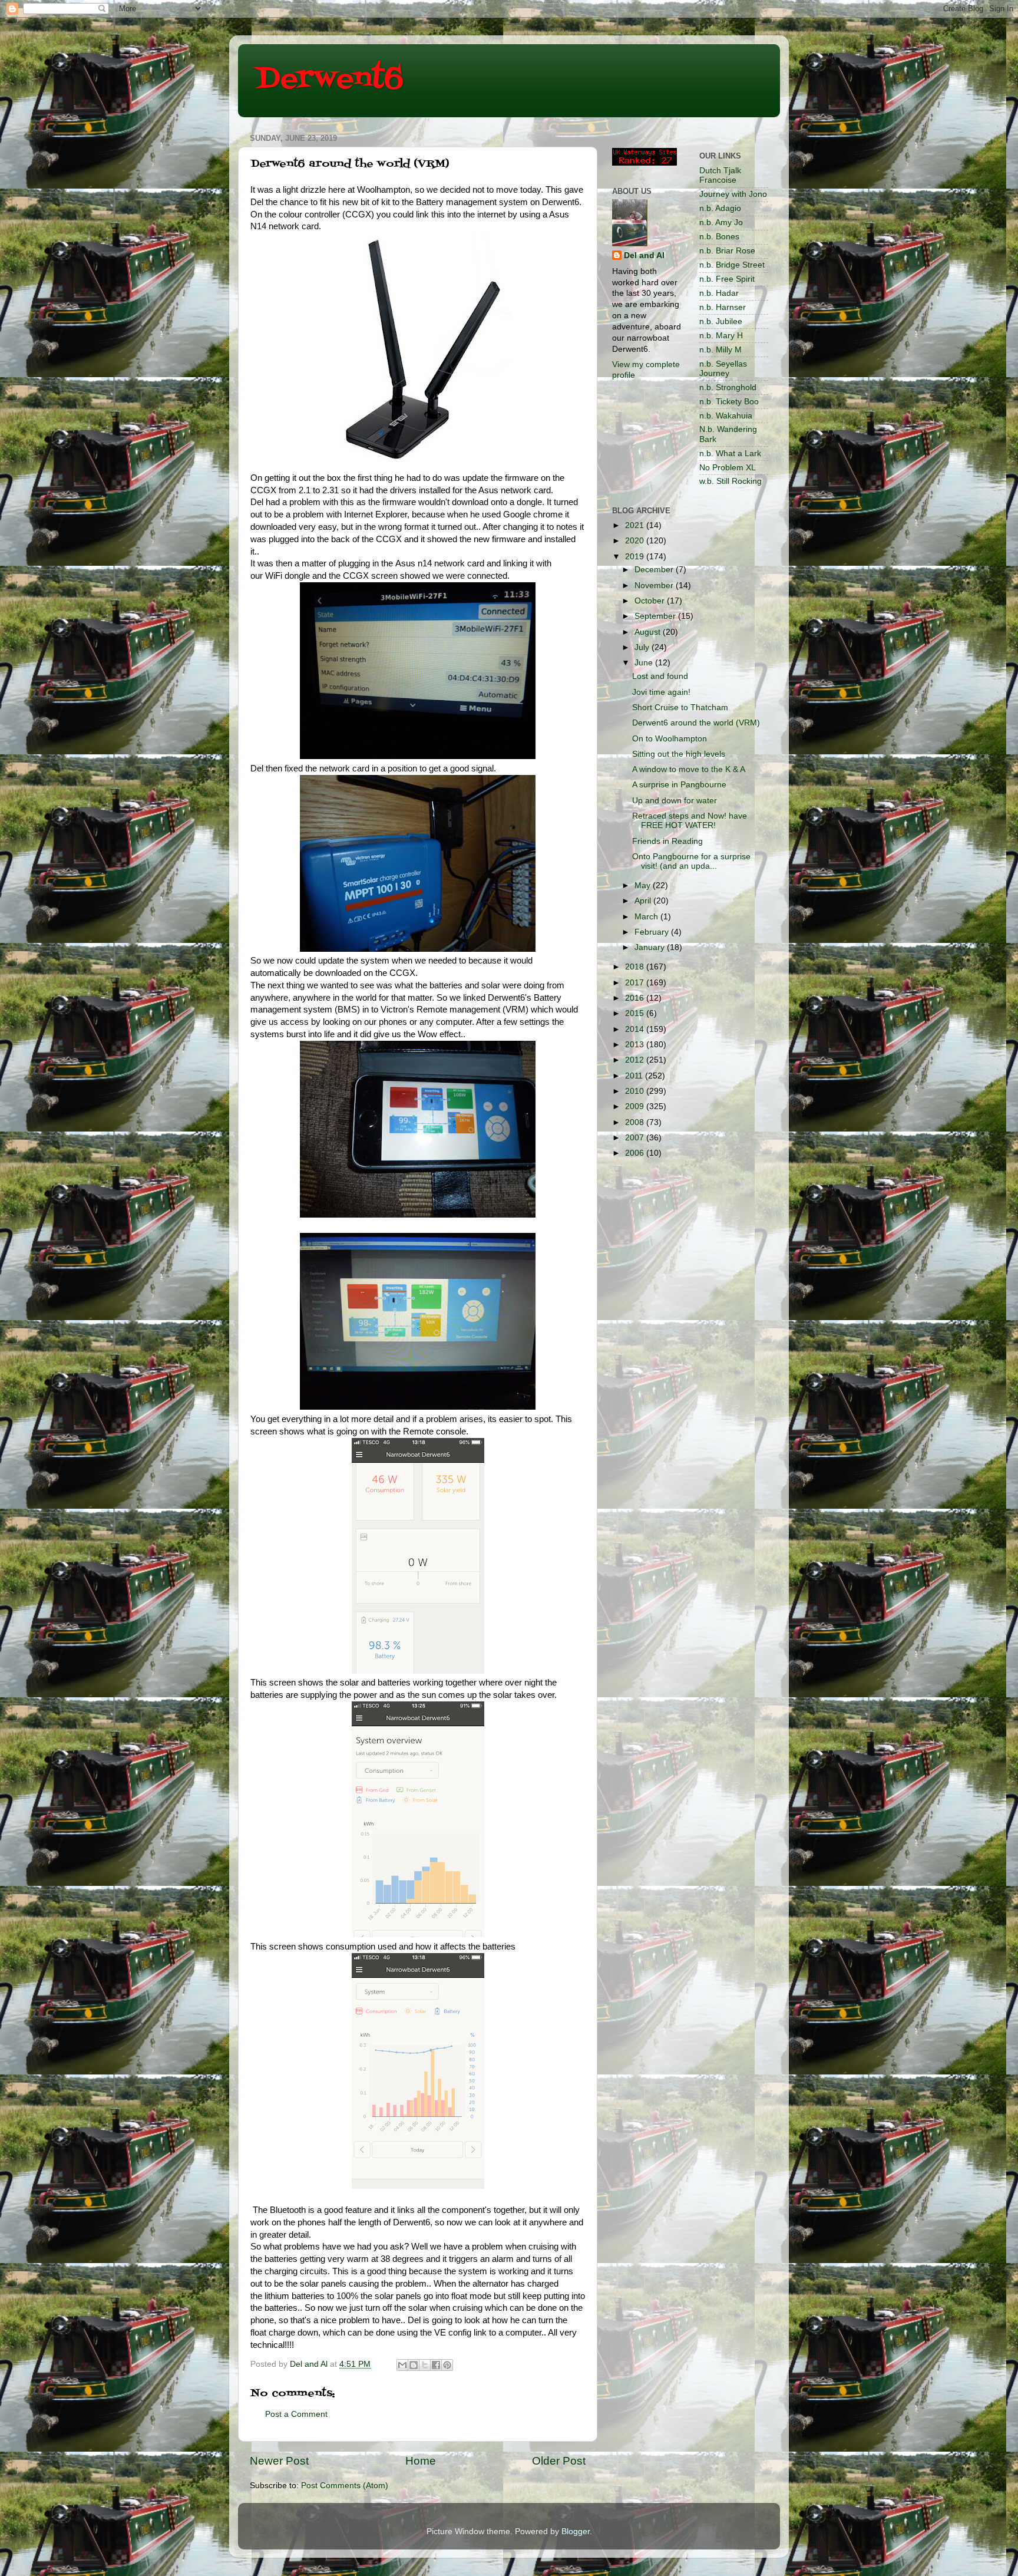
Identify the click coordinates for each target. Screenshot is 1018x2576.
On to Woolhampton (670, 739)
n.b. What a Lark (730, 453)
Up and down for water (675, 801)
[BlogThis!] (414, 2365)
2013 (636, 1045)
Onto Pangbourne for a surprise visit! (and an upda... (691, 861)
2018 (636, 967)
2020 (636, 541)
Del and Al (644, 255)
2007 (636, 1138)
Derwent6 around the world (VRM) (696, 723)
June (645, 663)
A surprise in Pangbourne (679, 785)
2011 (635, 1076)
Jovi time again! (661, 692)
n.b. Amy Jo (721, 222)
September (656, 616)
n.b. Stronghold (728, 387)
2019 (636, 557)
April (644, 901)
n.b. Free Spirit (727, 279)
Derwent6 (330, 80)
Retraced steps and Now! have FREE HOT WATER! (690, 821)
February (653, 932)
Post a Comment (296, 2414)
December (655, 570)
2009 (636, 1106)
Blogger (576, 2532)
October (651, 601)
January (651, 947)
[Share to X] (425, 2365)
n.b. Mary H (721, 336)
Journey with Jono (733, 194)
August (649, 632)
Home (421, 2461)
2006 (636, 1153)
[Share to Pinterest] (447, 2365)
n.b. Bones (719, 237)
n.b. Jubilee (721, 321)
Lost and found (660, 676)
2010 (636, 1091)
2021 (636, 525)
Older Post (559, 2461)
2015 (636, 1013)
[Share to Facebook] (436, 2365)
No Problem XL (728, 468)
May (644, 885)
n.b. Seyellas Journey (723, 369)
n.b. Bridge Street (732, 265)
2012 (636, 1060)
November (655, 586)
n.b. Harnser (723, 307)
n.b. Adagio (720, 208)
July (643, 647)
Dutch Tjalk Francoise (720, 175)
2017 (636, 983)
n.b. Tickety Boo (729, 402)
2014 (636, 1029)
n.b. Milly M (720, 350)
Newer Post (279, 2461)
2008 (636, 1122)
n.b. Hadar (719, 293)
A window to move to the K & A (689, 769)
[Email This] (402, 2365)
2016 (636, 998)
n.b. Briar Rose (727, 251)
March (647, 917)
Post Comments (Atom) (345, 2486)
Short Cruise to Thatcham (680, 708)
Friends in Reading (667, 841)
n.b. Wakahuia (726, 416)
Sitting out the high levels (679, 754)
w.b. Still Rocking (731, 481)
